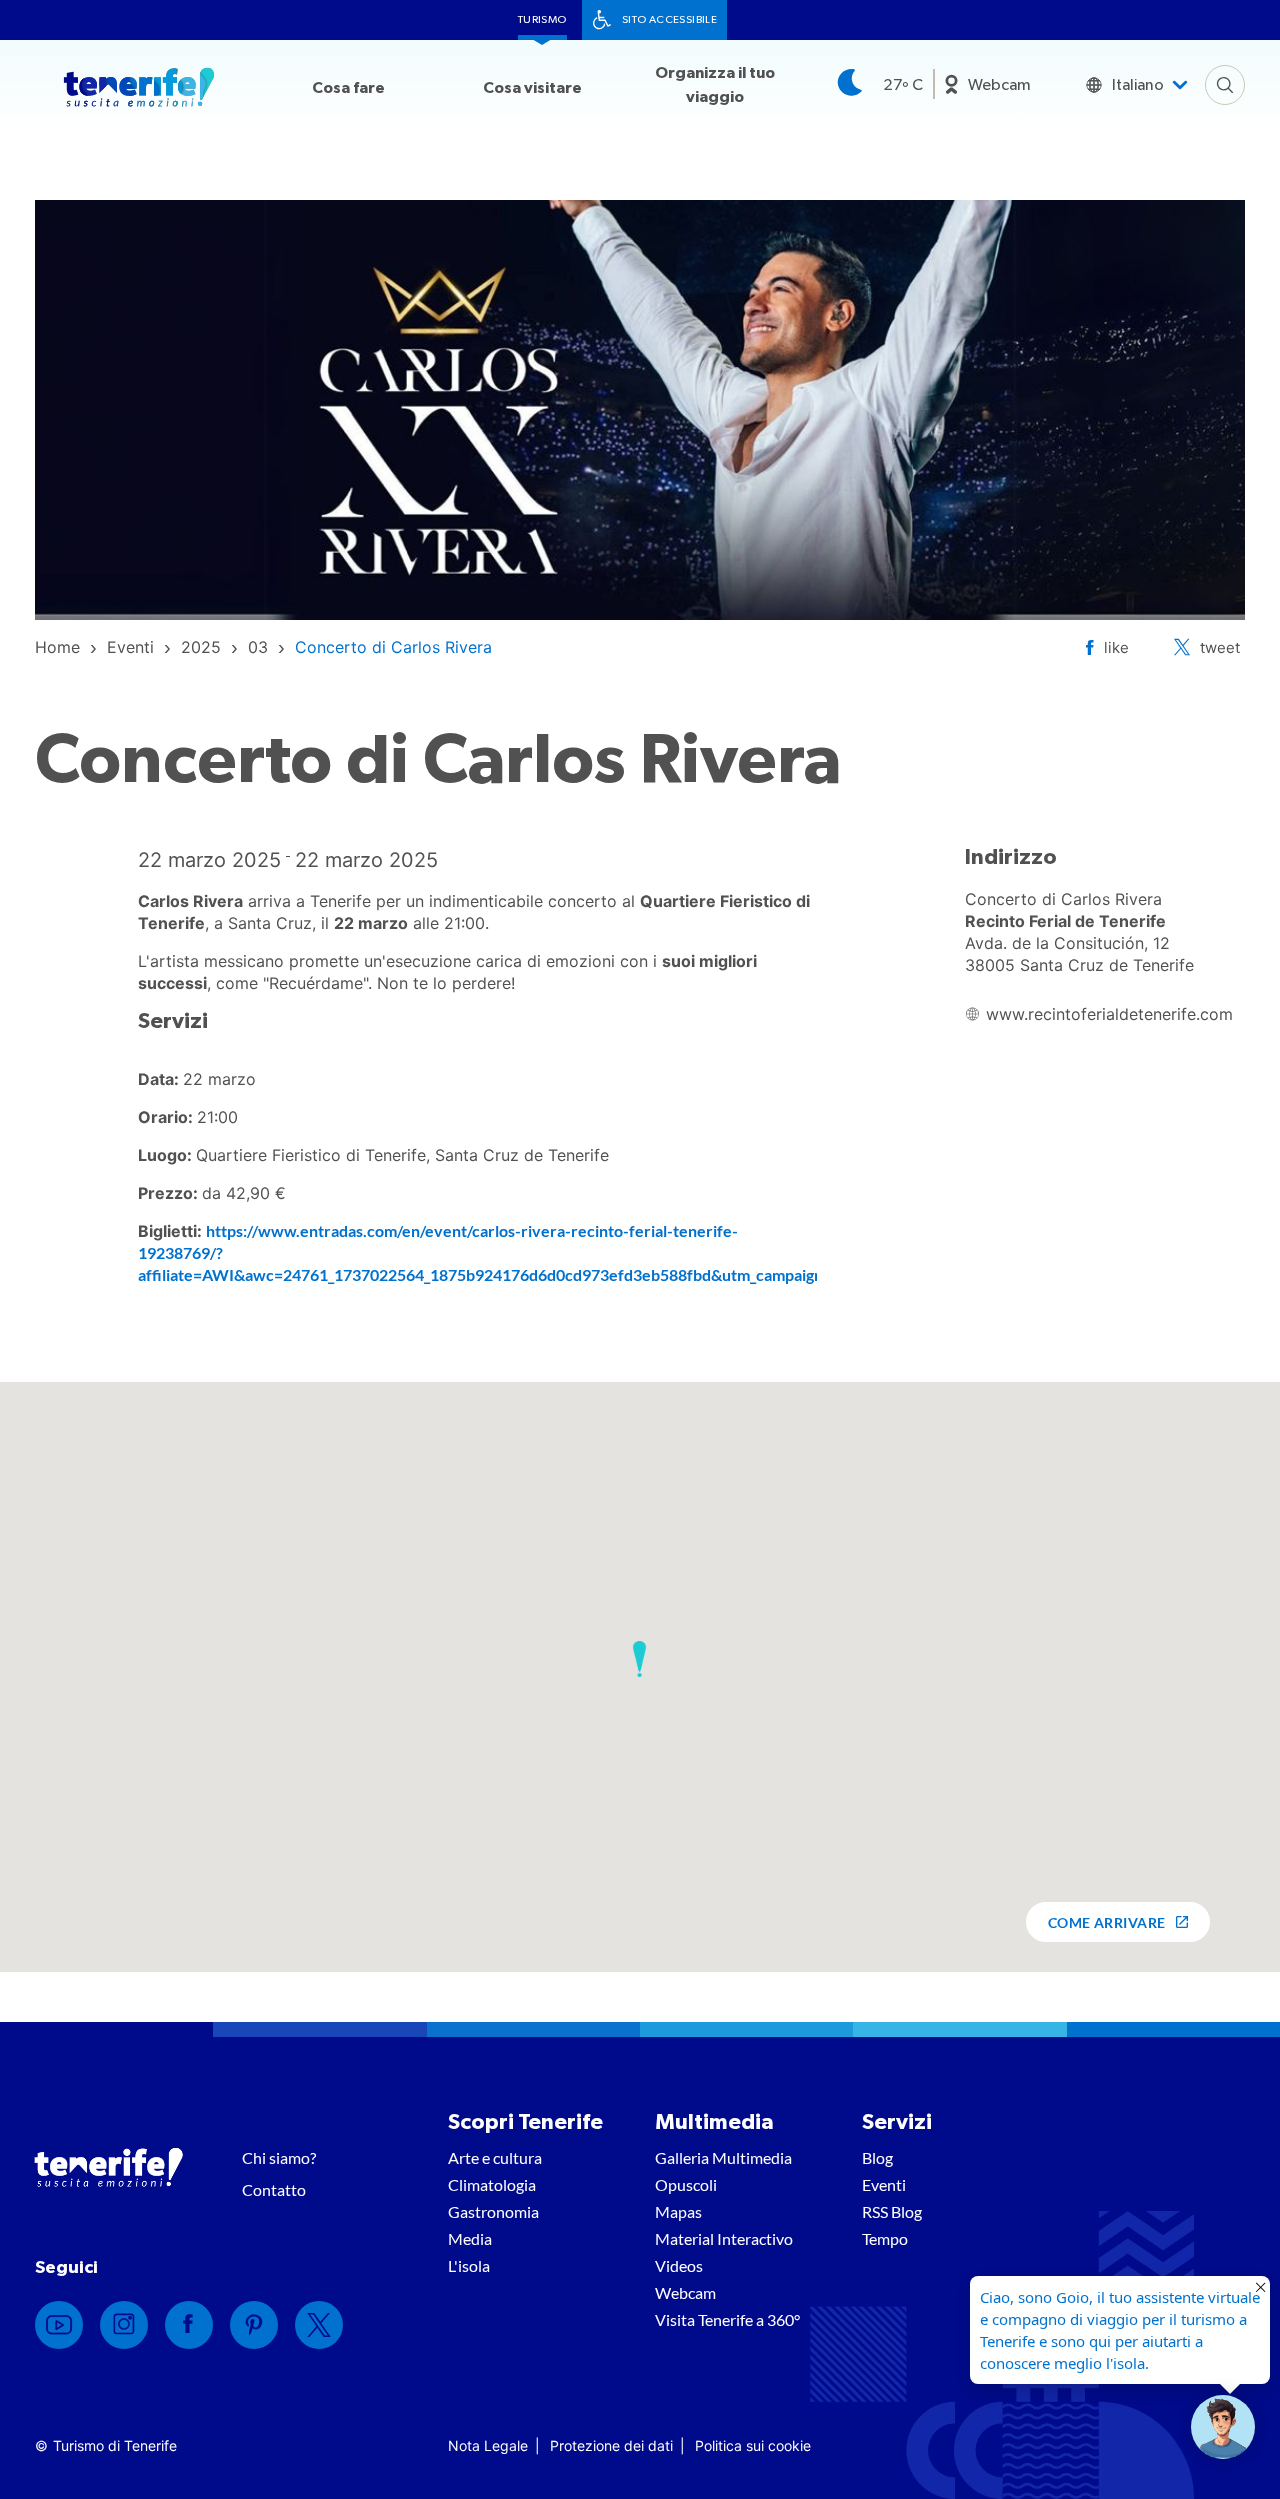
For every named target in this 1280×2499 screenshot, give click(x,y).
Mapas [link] (678, 2211)
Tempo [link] (885, 2238)
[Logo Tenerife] (139, 91)
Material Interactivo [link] (724, 2238)
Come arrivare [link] (1107, 1922)
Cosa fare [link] (348, 88)
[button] (639, 1659)
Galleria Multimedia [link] (723, 2157)
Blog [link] (877, 2157)
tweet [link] (1220, 647)
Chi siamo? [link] (279, 2157)
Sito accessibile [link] (669, 19)
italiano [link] (1138, 85)
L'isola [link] (469, 2265)
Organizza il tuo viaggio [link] (715, 85)
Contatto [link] (274, 2189)
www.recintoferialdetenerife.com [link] (1109, 1014)
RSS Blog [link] (892, 2211)
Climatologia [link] (492, 2184)
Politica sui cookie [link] (753, 2445)
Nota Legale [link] (488, 2445)
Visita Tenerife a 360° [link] (727, 2319)
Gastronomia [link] (493, 2211)
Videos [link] (679, 2265)
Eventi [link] (884, 2184)
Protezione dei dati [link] (611, 2445)
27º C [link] (903, 85)
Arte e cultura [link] (495, 2157)
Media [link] (470, 2238)
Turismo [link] (542, 19)
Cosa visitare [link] (532, 88)
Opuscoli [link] (686, 2184)
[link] (57, 647)
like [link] (1116, 647)
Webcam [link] (999, 85)
